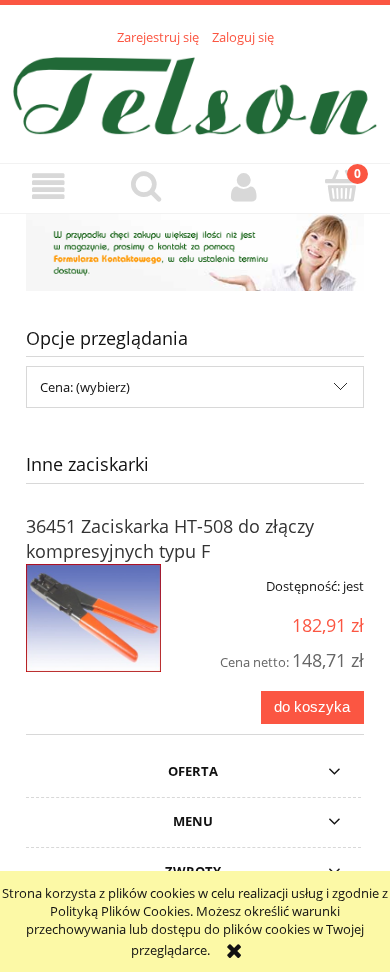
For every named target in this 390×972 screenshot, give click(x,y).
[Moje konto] (244, 187)
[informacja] (195, 251)
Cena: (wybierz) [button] (85, 387)
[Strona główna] (195, 93)
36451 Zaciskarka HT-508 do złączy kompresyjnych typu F (170, 538)
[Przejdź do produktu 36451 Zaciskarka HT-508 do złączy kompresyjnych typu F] (93, 618)
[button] (49, 187)
